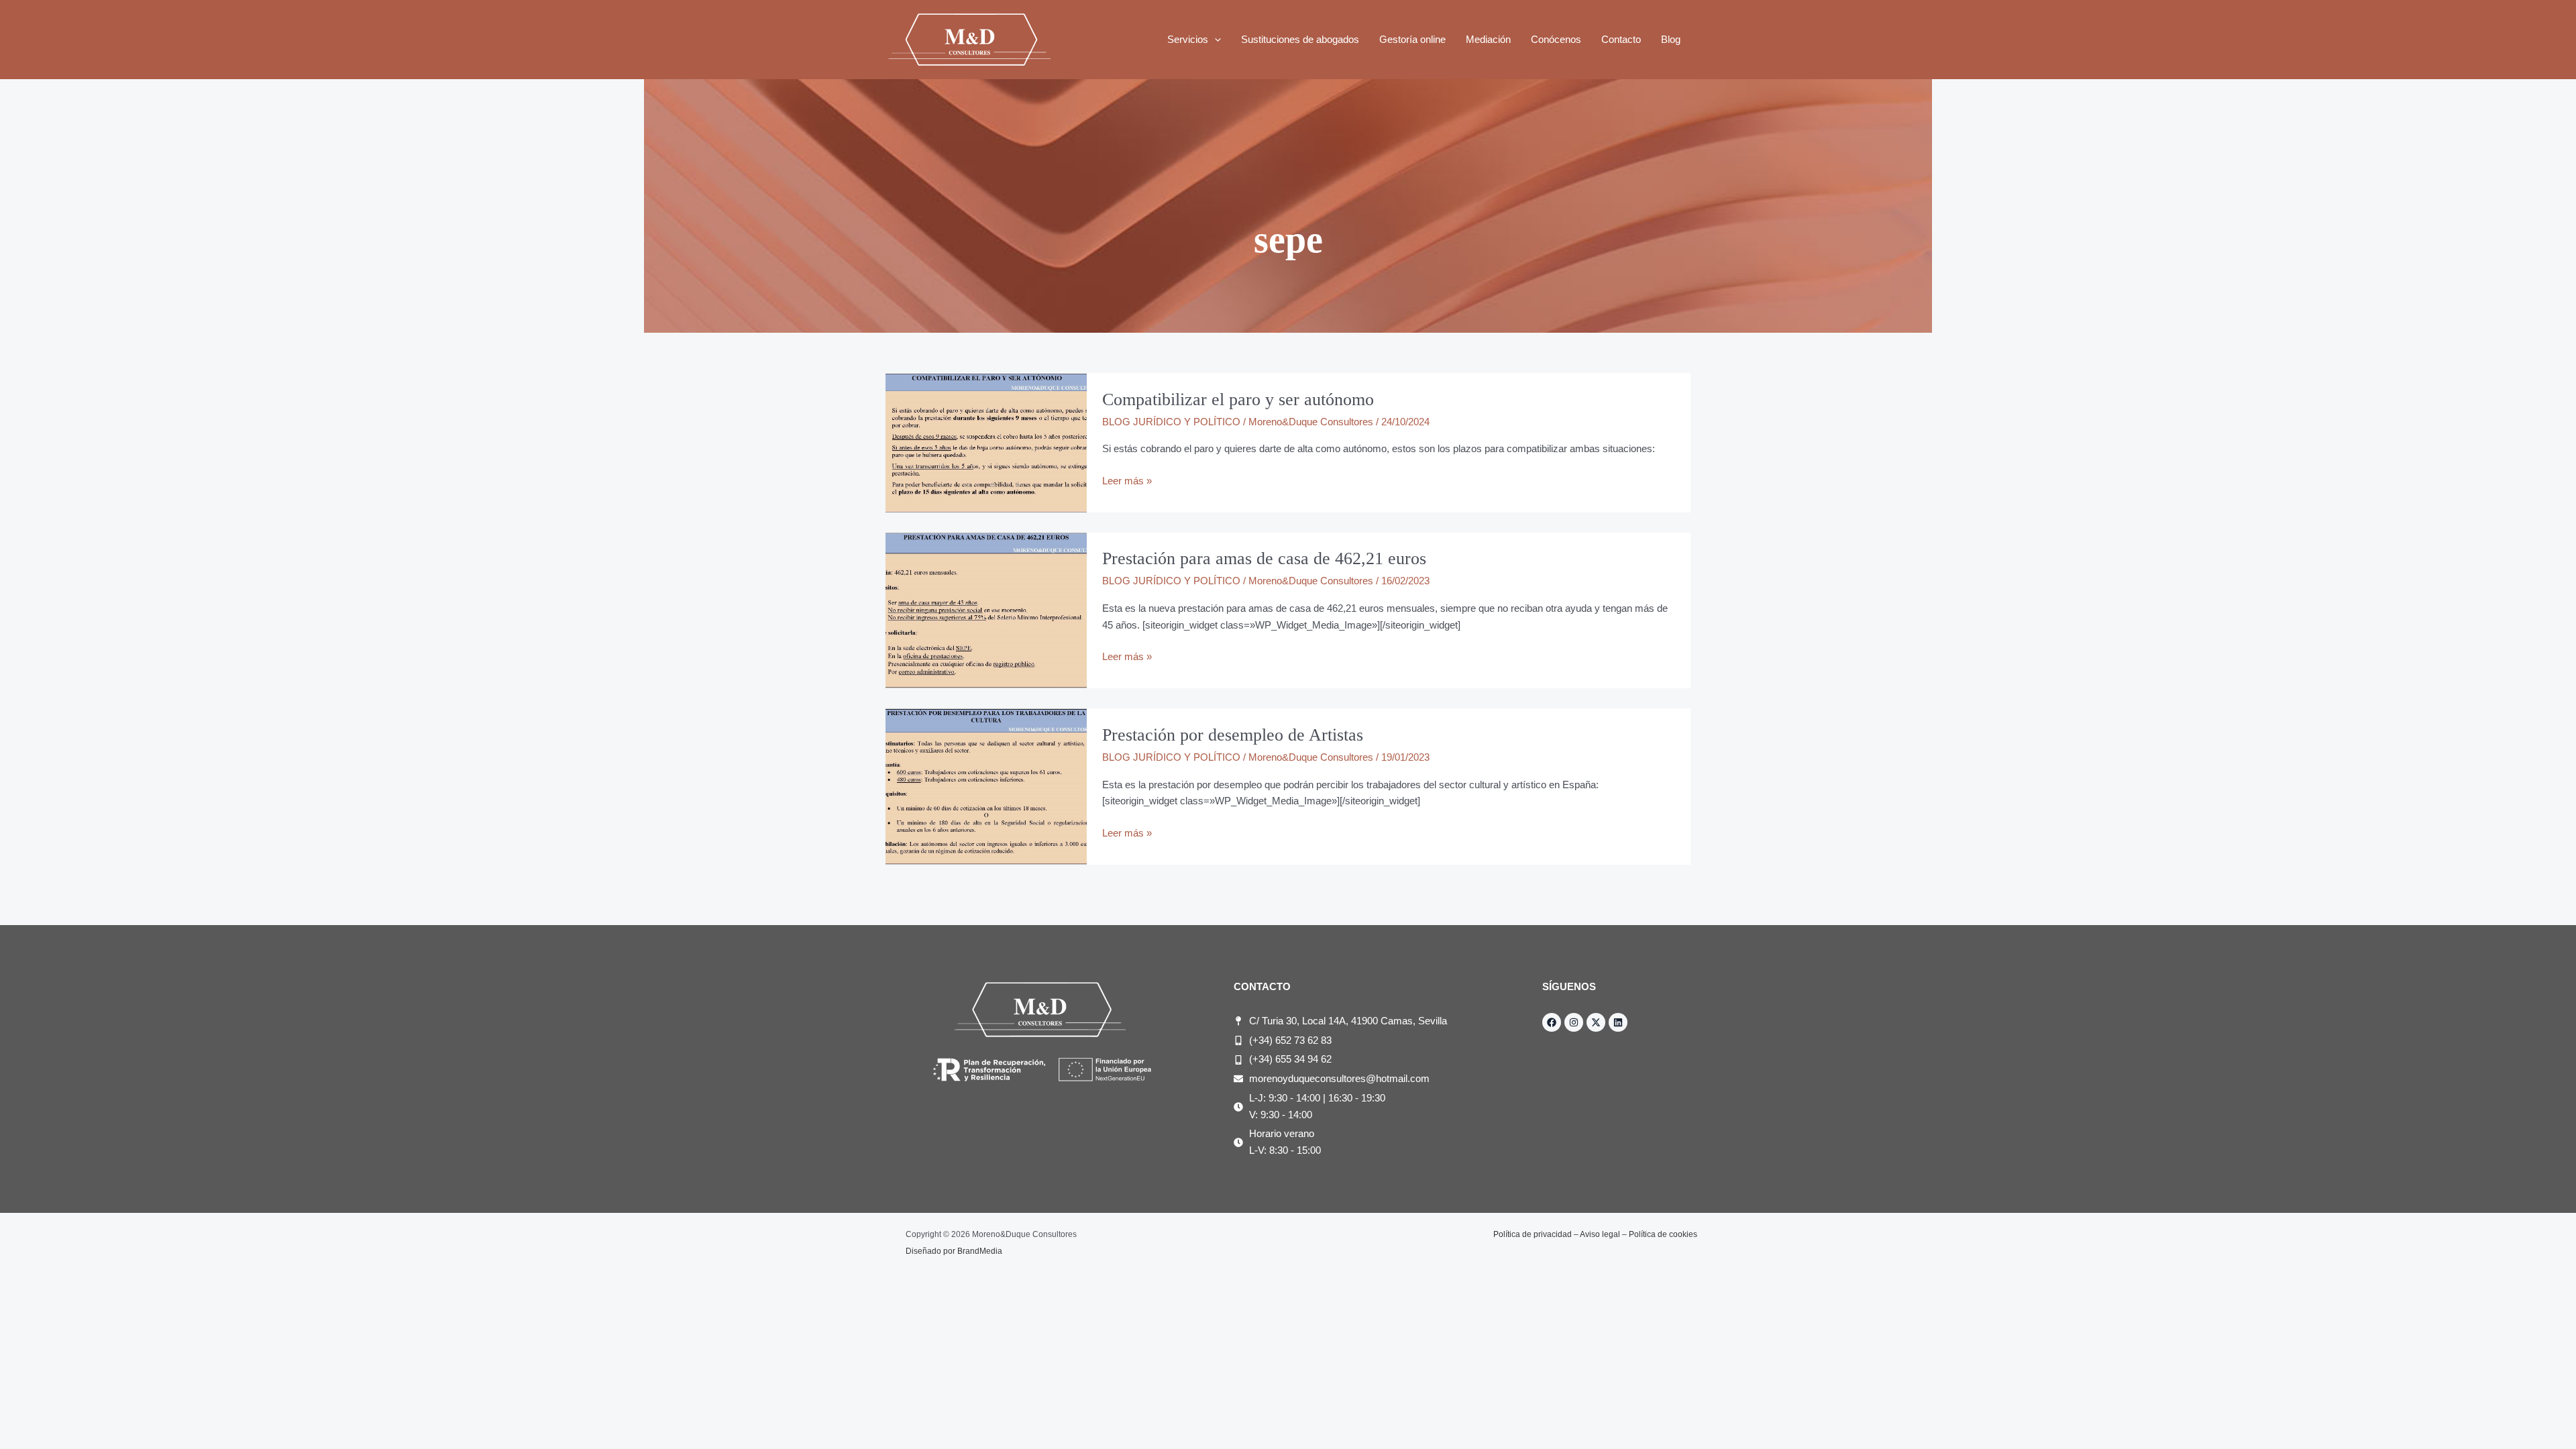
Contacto (1621, 39)
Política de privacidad (1533, 1234)
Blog (1671, 39)
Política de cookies (1663, 1234)
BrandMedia (980, 1251)
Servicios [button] (1188, 39)
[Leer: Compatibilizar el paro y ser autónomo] (986, 442)
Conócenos (1556, 39)
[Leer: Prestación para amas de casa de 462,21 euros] (986, 609)
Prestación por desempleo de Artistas (1233, 735)
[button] (1215, 40)
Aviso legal (1600, 1234)
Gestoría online (1412, 39)
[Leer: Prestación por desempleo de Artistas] (986, 786)
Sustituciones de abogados (1300, 39)
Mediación (1488, 39)
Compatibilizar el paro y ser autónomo (1238, 399)
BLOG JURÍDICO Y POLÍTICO (1171, 422)
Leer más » (1127, 480)
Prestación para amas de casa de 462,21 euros (1264, 558)
